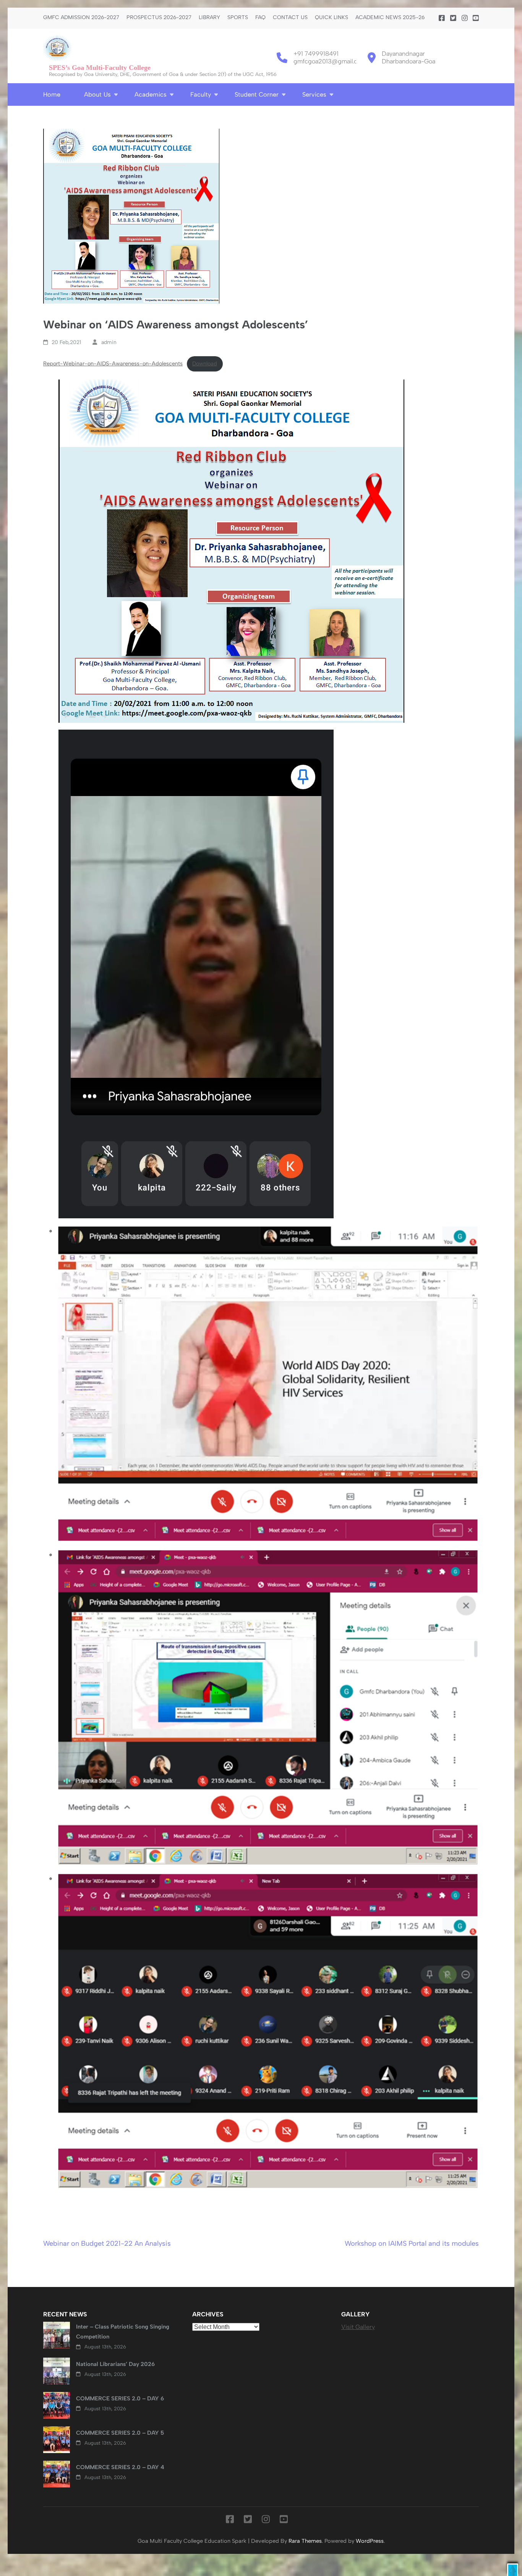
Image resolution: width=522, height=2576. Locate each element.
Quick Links (332, 18)
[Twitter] (453, 18)
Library (209, 18)
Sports (238, 18)
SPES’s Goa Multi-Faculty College (100, 68)
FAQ (260, 18)
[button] (513, 2570)
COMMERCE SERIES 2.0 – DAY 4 (120, 2467)
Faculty (201, 94)
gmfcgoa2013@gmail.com (330, 61)
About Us (97, 94)
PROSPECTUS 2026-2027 (159, 18)
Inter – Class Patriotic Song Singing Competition (123, 2332)
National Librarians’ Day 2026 (115, 2364)
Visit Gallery (358, 2327)
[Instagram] (465, 18)
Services (314, 94)
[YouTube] (476, 18)
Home (52, 94)
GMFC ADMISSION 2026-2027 (81, 18)
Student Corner (257, 94)
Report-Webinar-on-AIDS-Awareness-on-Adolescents (113, 363)
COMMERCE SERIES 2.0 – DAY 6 (120, 2398)
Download (205, 363)
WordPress (370, 2541)
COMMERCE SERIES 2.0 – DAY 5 (120, 2433)
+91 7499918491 (316, 54)
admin (109, 342)
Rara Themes (305, 2541)
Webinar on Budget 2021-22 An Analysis (107, 2243)
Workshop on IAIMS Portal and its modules (412, 2243)
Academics (151, 94)
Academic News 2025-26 (390, 18)
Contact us (290, 18)
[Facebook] (442, 18)
